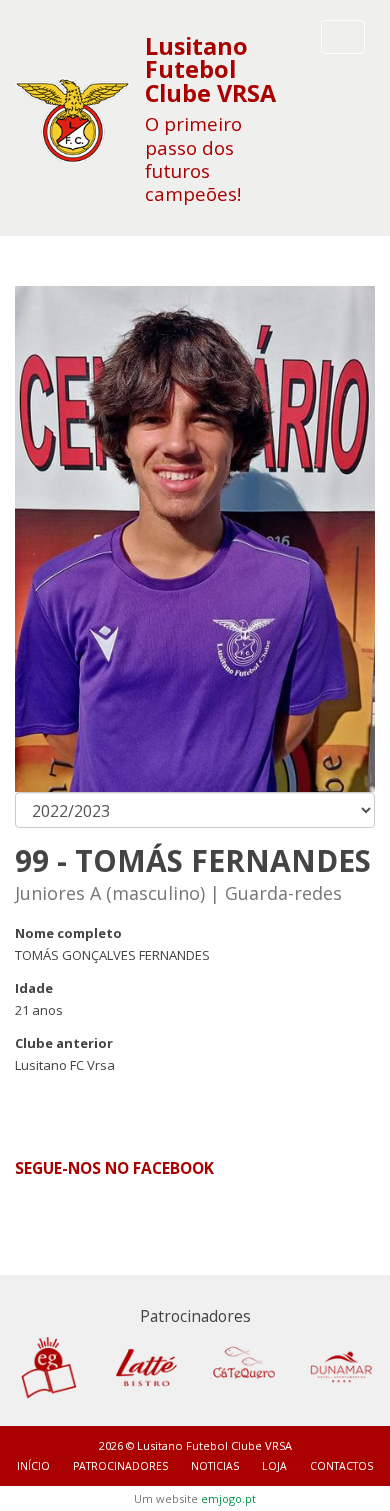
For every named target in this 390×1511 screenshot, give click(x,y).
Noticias (215, 1466)
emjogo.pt (228, 1498)
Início (33, 1466)
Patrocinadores (120, 1466)
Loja (274, 1466)
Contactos (341, 1466)
